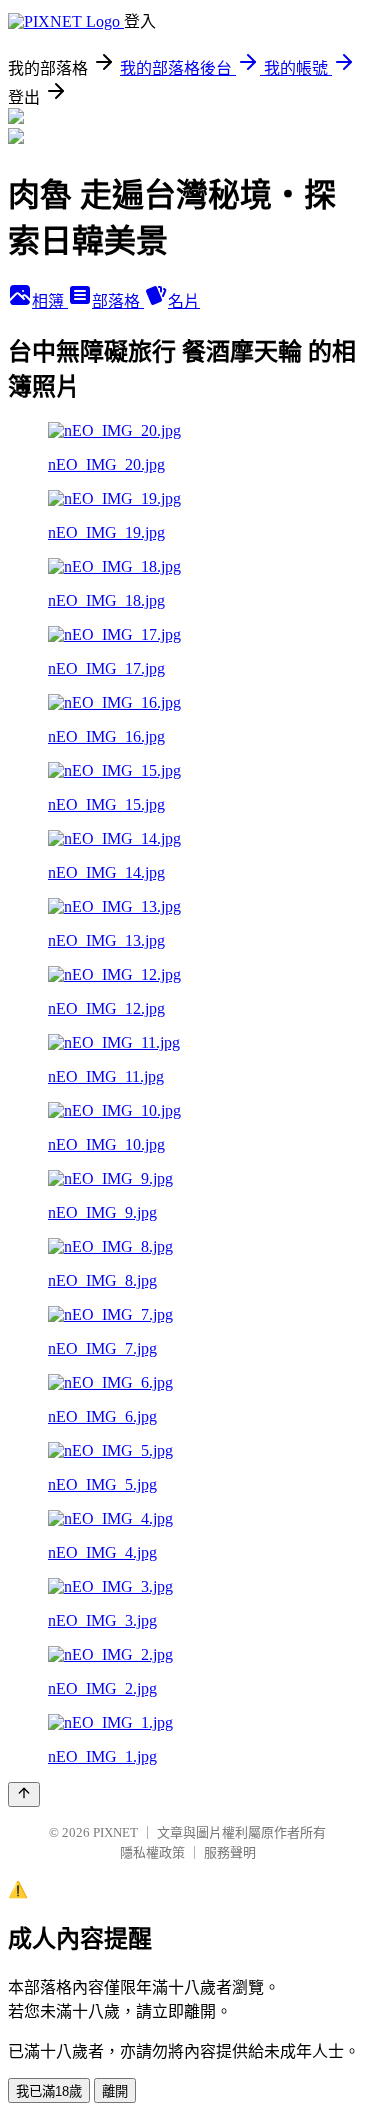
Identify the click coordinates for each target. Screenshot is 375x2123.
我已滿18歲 (49, 2091)
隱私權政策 (152, 1852)
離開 (115, 2091)
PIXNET (115, 1832)
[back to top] (24, 1794)
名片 (184, 301)
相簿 (50, 301)
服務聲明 (230, 1852)
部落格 (118, 301)
